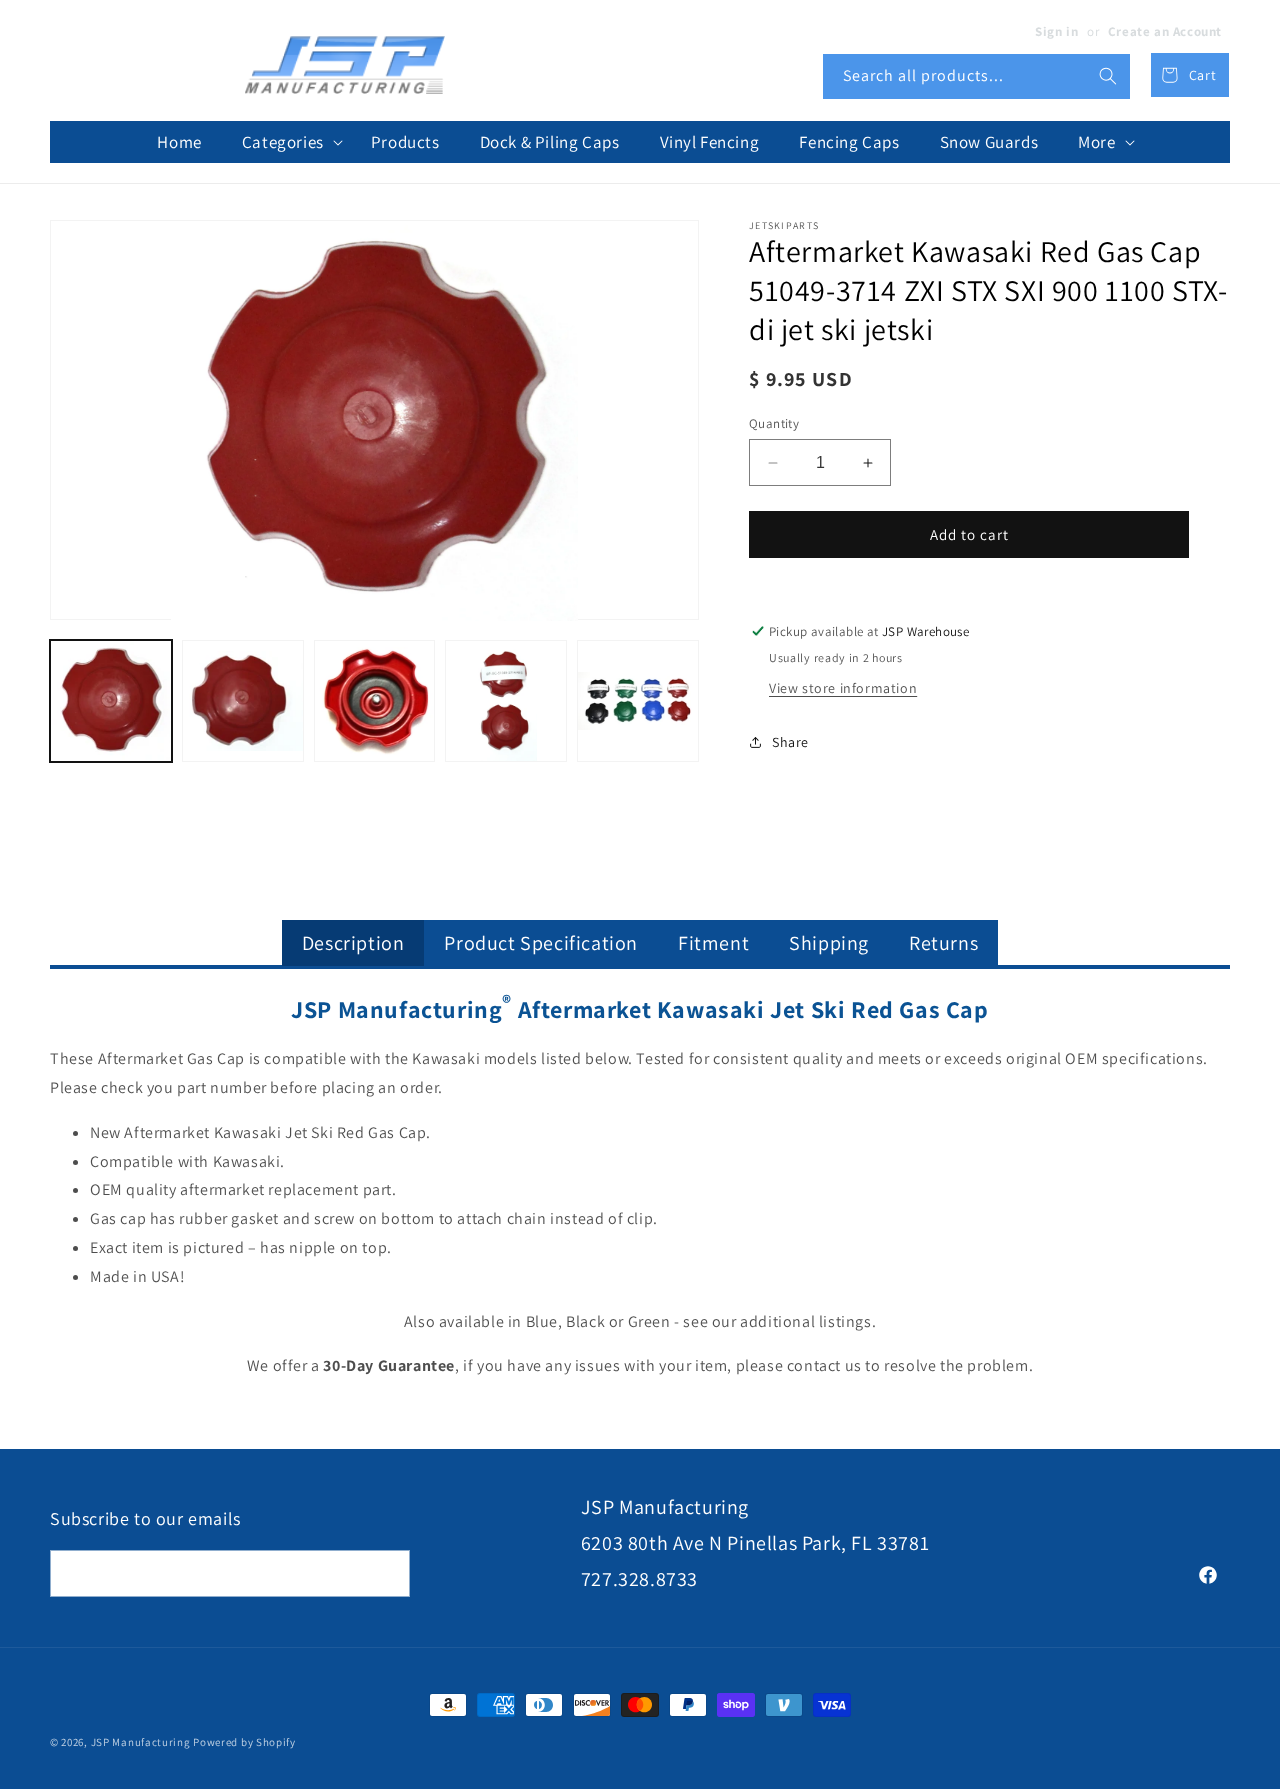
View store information (843, 688)
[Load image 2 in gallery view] (243, 701)
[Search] (1108, 76)
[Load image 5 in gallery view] (638, 701)
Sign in (1056, 31)
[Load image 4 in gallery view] (506, 701)
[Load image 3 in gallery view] (375, 701)
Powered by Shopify (244, 1742)
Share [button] (790, 742)
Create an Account (1165, 31)
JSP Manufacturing (141, 1742)
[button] (286, 142)
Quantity (774, 423)
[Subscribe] (387, 1573)
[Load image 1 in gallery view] (111, 701)
